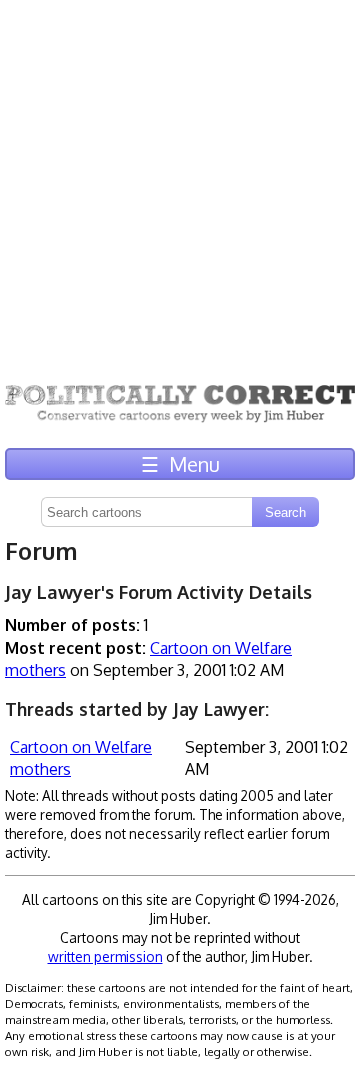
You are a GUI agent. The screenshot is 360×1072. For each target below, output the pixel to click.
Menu (180, 464)
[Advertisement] (180, 180)
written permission (105, 956)
